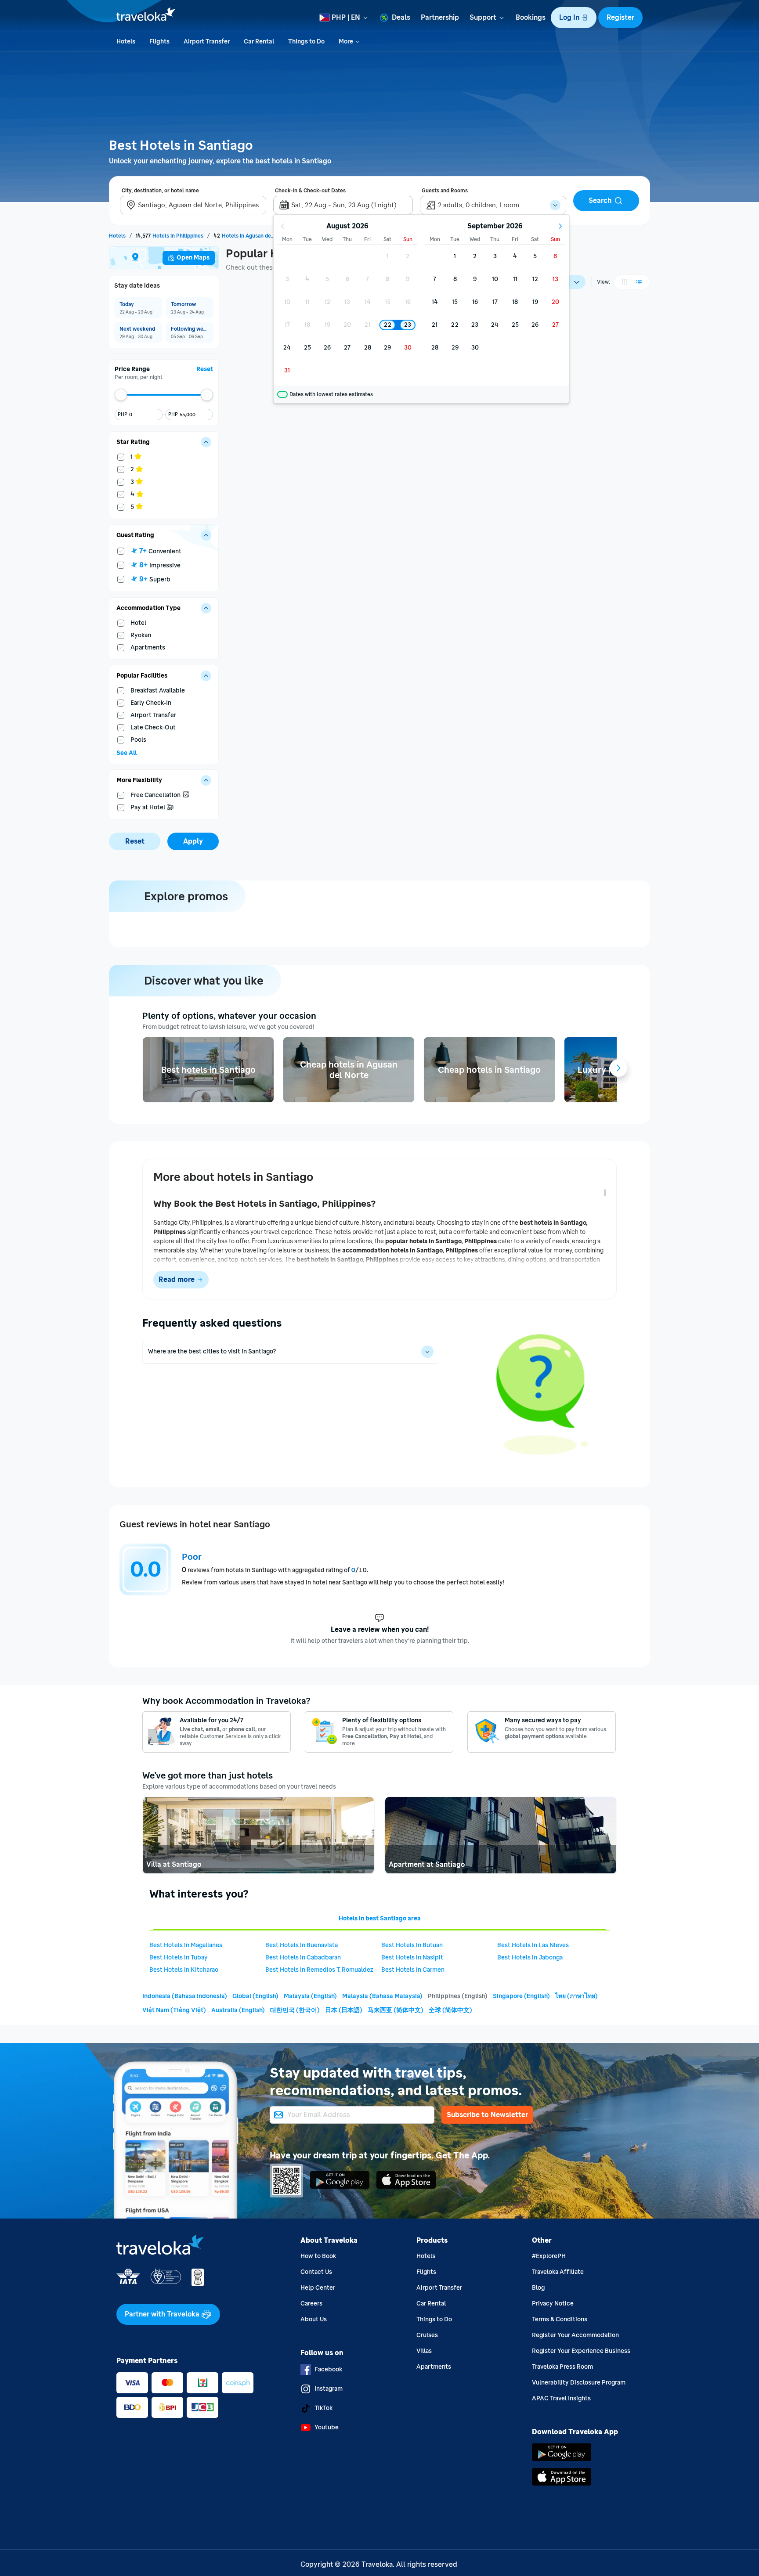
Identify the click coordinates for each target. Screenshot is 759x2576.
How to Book (318, 2256)
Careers (311, 2304)
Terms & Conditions (560, 2319)
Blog (538, 2288)
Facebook (328, 2369)
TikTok (323, 2408)
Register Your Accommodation (575, 2335)
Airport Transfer (439, 2288)
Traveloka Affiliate (558, 2272)
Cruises (427, 2335)
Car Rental (431, 2304)
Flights (426, 2272)
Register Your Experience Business (581, 2351)
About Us (314, 2319)
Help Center (318, 2288)
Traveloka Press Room (562, 2367)
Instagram (329, 2389)
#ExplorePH (549, 2256)
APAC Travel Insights (561, 2398)
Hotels (426, 2256)
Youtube (327, 2427)
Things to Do (434, 2319)
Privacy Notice (553, 2304)
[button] (574, 18)
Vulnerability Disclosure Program (579, 2383)
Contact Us (316, 2272)
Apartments (434, 2367)
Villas (424, 2351)
